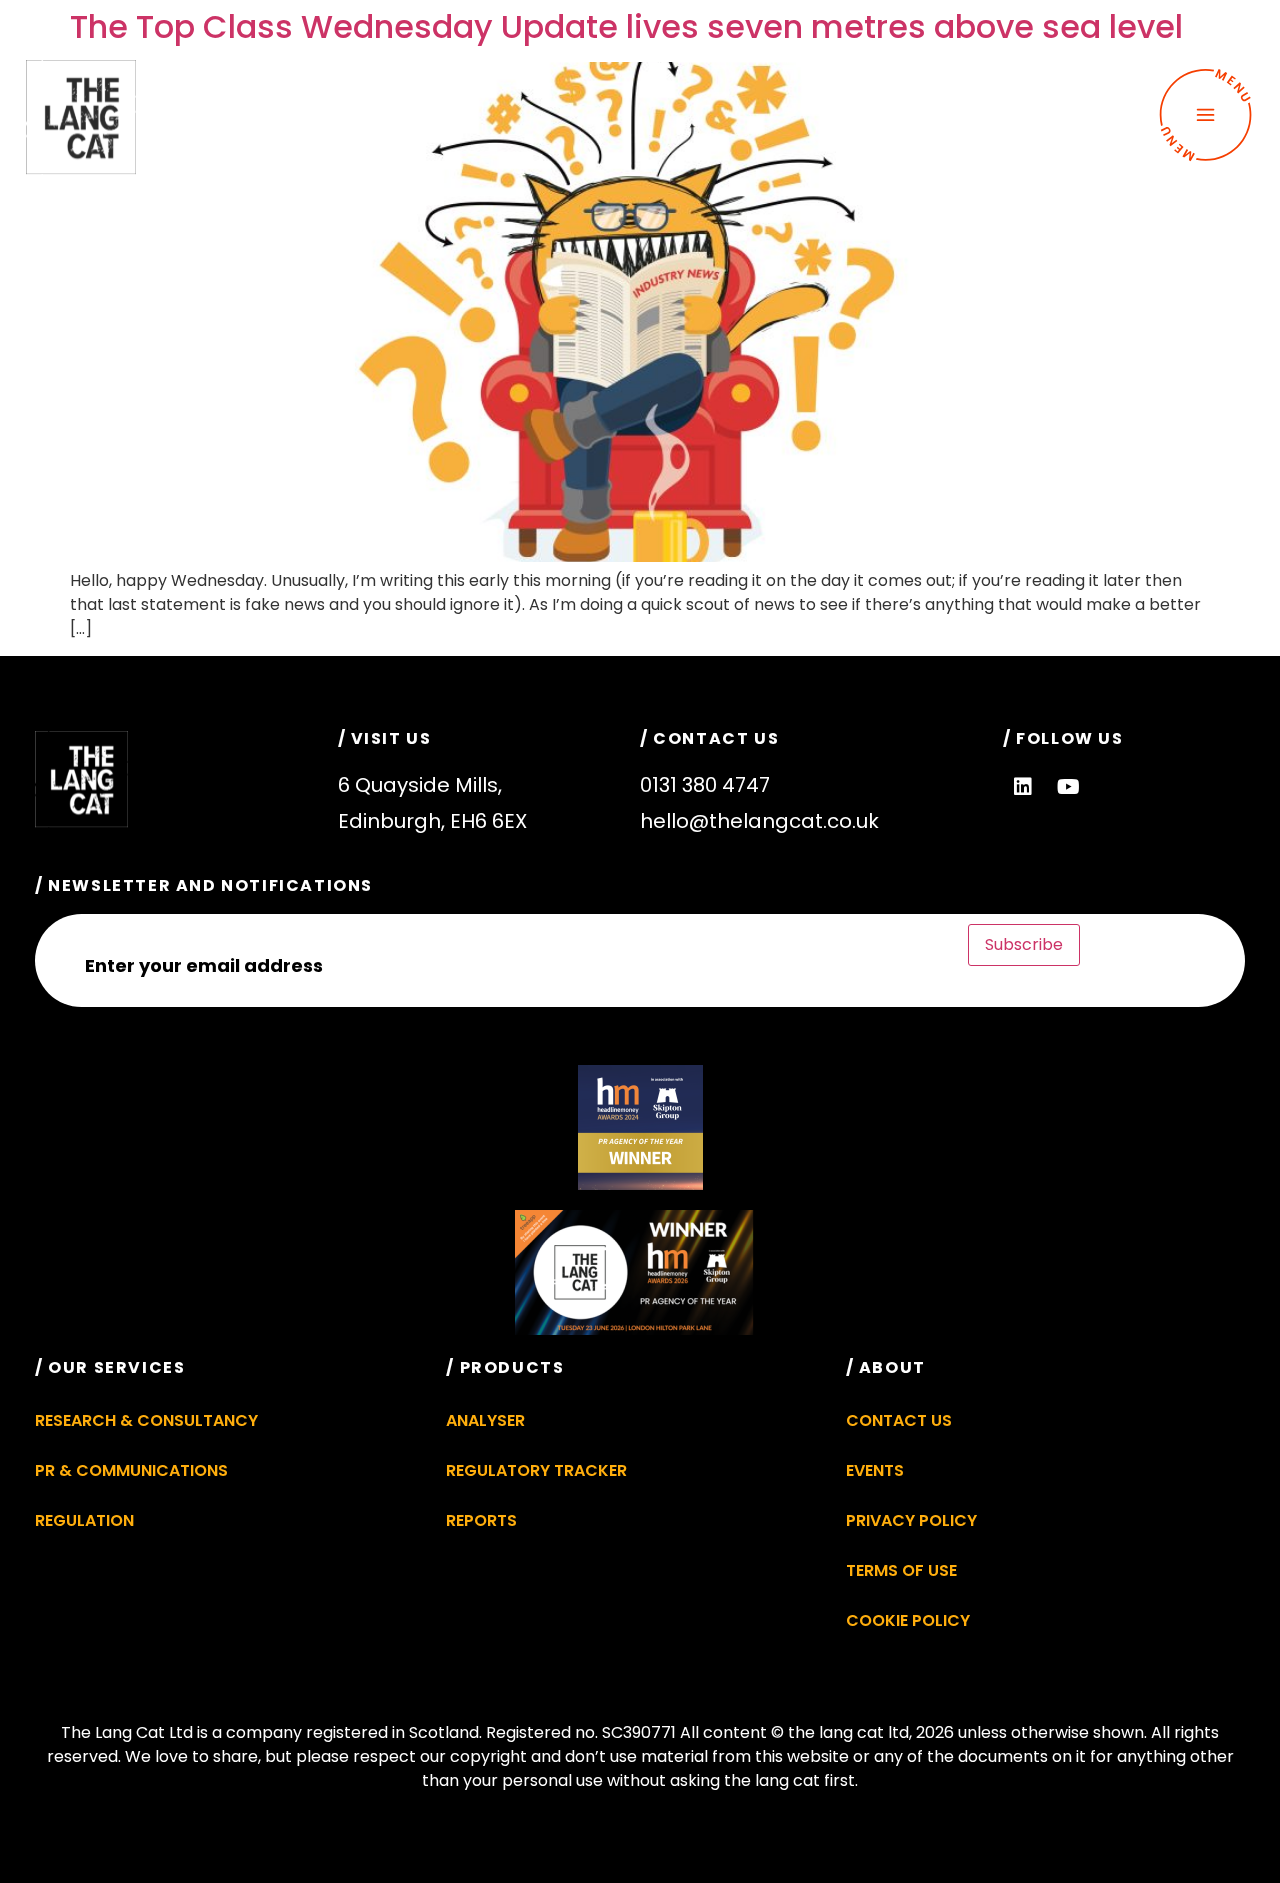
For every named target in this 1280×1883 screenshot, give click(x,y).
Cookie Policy (908, 1620)
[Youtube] (1068, 787)
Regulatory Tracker (536, 1470)
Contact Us (899, 1420)
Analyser (485, 1420)
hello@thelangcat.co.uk (759, 821)
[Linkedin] (1023, 787)
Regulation (84, 1520)
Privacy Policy (911, 1520)
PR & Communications (131, 1470)
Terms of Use (901, 1570)
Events (875, 1470)
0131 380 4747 (705, 785)
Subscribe (1024, 944)
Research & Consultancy (146, 1420)
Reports (481, 1520)
